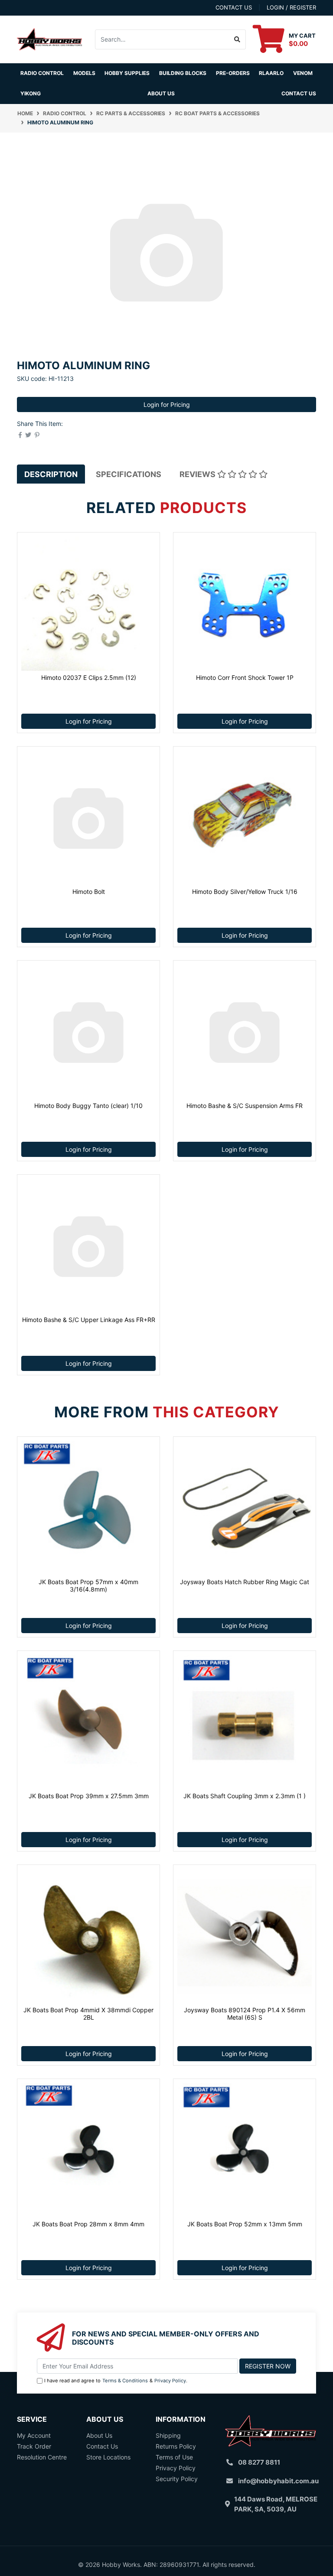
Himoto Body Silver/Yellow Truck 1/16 (245, 892)
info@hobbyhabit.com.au (278, 2481)
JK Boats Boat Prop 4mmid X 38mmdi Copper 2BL (88, 2014)
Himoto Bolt (89, 892)
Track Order (34, 2446)
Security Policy (177, 2479)
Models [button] (84, 73)
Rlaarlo (271, 73)
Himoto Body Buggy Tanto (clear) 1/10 (88, 1106)
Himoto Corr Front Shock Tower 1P (245, 677)
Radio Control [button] (42, 73)
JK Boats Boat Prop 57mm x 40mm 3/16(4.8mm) (88, 1585)
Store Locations (108, 2457)
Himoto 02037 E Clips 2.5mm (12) (89, 677)
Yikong (31, 93)
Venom (303, 73)
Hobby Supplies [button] (127, 73)
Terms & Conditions (125, 2381)
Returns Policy (176, 2446)
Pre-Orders (233, 73)
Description (51, 474)
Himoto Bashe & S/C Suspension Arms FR (245, 1106)
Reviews (198, 474)
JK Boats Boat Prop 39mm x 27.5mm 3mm (89, 1796)
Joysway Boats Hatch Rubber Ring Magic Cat (245, 1582)
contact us (234, 7)
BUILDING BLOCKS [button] (183, 73)
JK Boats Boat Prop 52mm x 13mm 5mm (245, 2224)
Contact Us (299, 93)
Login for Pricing (167, 404)
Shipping (168, 2435)
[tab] (51, 474)
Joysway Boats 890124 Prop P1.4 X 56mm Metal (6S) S (245, 2014)
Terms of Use (174, 2457)
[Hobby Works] (49, 38)
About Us (161, 93)
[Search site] (237, 39)
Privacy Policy (170, 2381)
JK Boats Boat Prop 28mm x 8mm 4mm (88, 2224)
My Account (34, 2435)
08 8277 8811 (259, 2462)
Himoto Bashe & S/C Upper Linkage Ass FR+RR (89, 1320)
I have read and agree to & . (116, 2381)
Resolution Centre (42, 2457)
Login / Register (291, 7)
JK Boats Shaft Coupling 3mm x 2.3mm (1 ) (245, 1796)
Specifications (129, 474)
